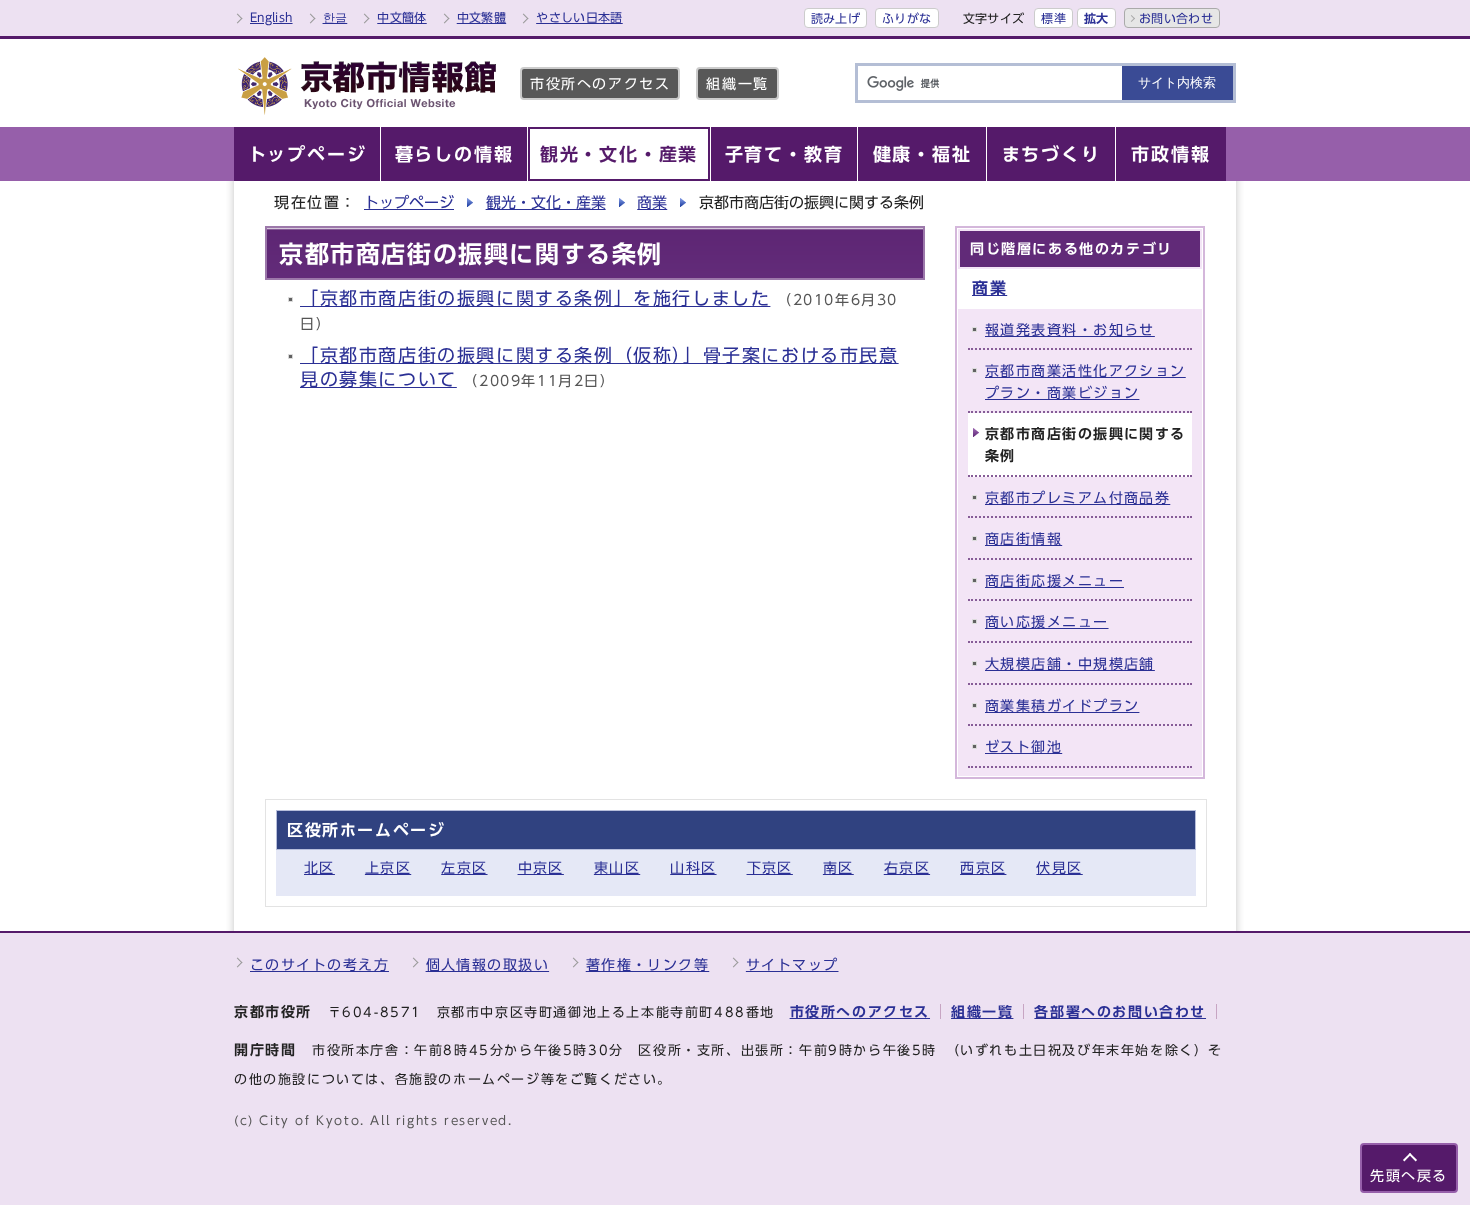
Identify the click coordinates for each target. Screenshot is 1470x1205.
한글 (335, 17)
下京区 (770, 867)
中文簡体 (401, 17)
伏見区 (1059, 867)
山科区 (693, 867)
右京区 (907, 867)
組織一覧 (737, 83)
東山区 (617, 867)
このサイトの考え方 (319, 964)
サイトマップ (792, 964)
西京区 (983, 867)
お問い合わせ (1176, 18)
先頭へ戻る (1409, 1175)
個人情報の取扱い (488, 964)
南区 (838, 867)
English (271, 17)
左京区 (464, 867)
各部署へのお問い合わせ (1120, 1011)
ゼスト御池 (1023, 746)
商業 (652, 202)
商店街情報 (1023, 538)
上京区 (388, 867)
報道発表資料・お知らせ (1070, 329)
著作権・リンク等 (648, 964)
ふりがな (906, 18)
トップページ (409, 202)
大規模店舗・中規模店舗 (1070, 663)
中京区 (541, 867)
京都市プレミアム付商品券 (1077, 497)
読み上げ (835, 18)
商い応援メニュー (1047, 621)
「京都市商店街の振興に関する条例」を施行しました (535, 298)
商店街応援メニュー (1054, 580)
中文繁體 (481, 17)
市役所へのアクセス (600, 83)
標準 (1053, 18)
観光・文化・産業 (546, 202)
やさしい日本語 (579, 17)
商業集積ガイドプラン (1062, 705)
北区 (319, 867)
